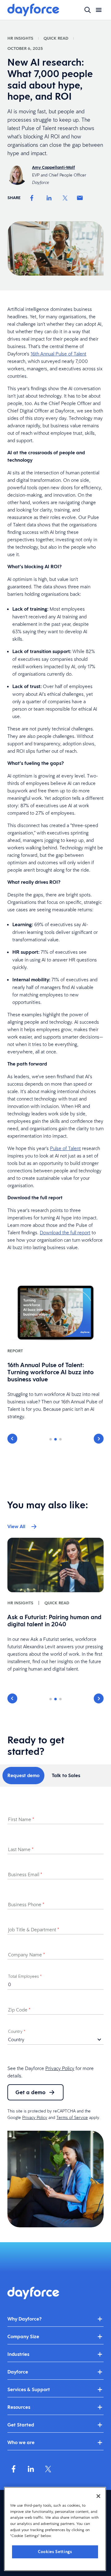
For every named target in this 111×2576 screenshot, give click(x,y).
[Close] (98, 2496)
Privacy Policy (60, 2068)
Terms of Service (72, 2117)
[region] (55, 2529)
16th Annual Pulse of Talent (58, 354)
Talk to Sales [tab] (66, 1775)
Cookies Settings (55, 2552)
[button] (12, 1439)
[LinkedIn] (49, 198)
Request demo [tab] (23, 1775)
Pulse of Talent (65, 1148)
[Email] (80, 198)
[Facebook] (32, 198)
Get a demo (31, 2092)
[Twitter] (65, 198)
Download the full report (65, 1232)
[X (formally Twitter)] (48, 2469)
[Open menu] (99, 10)
